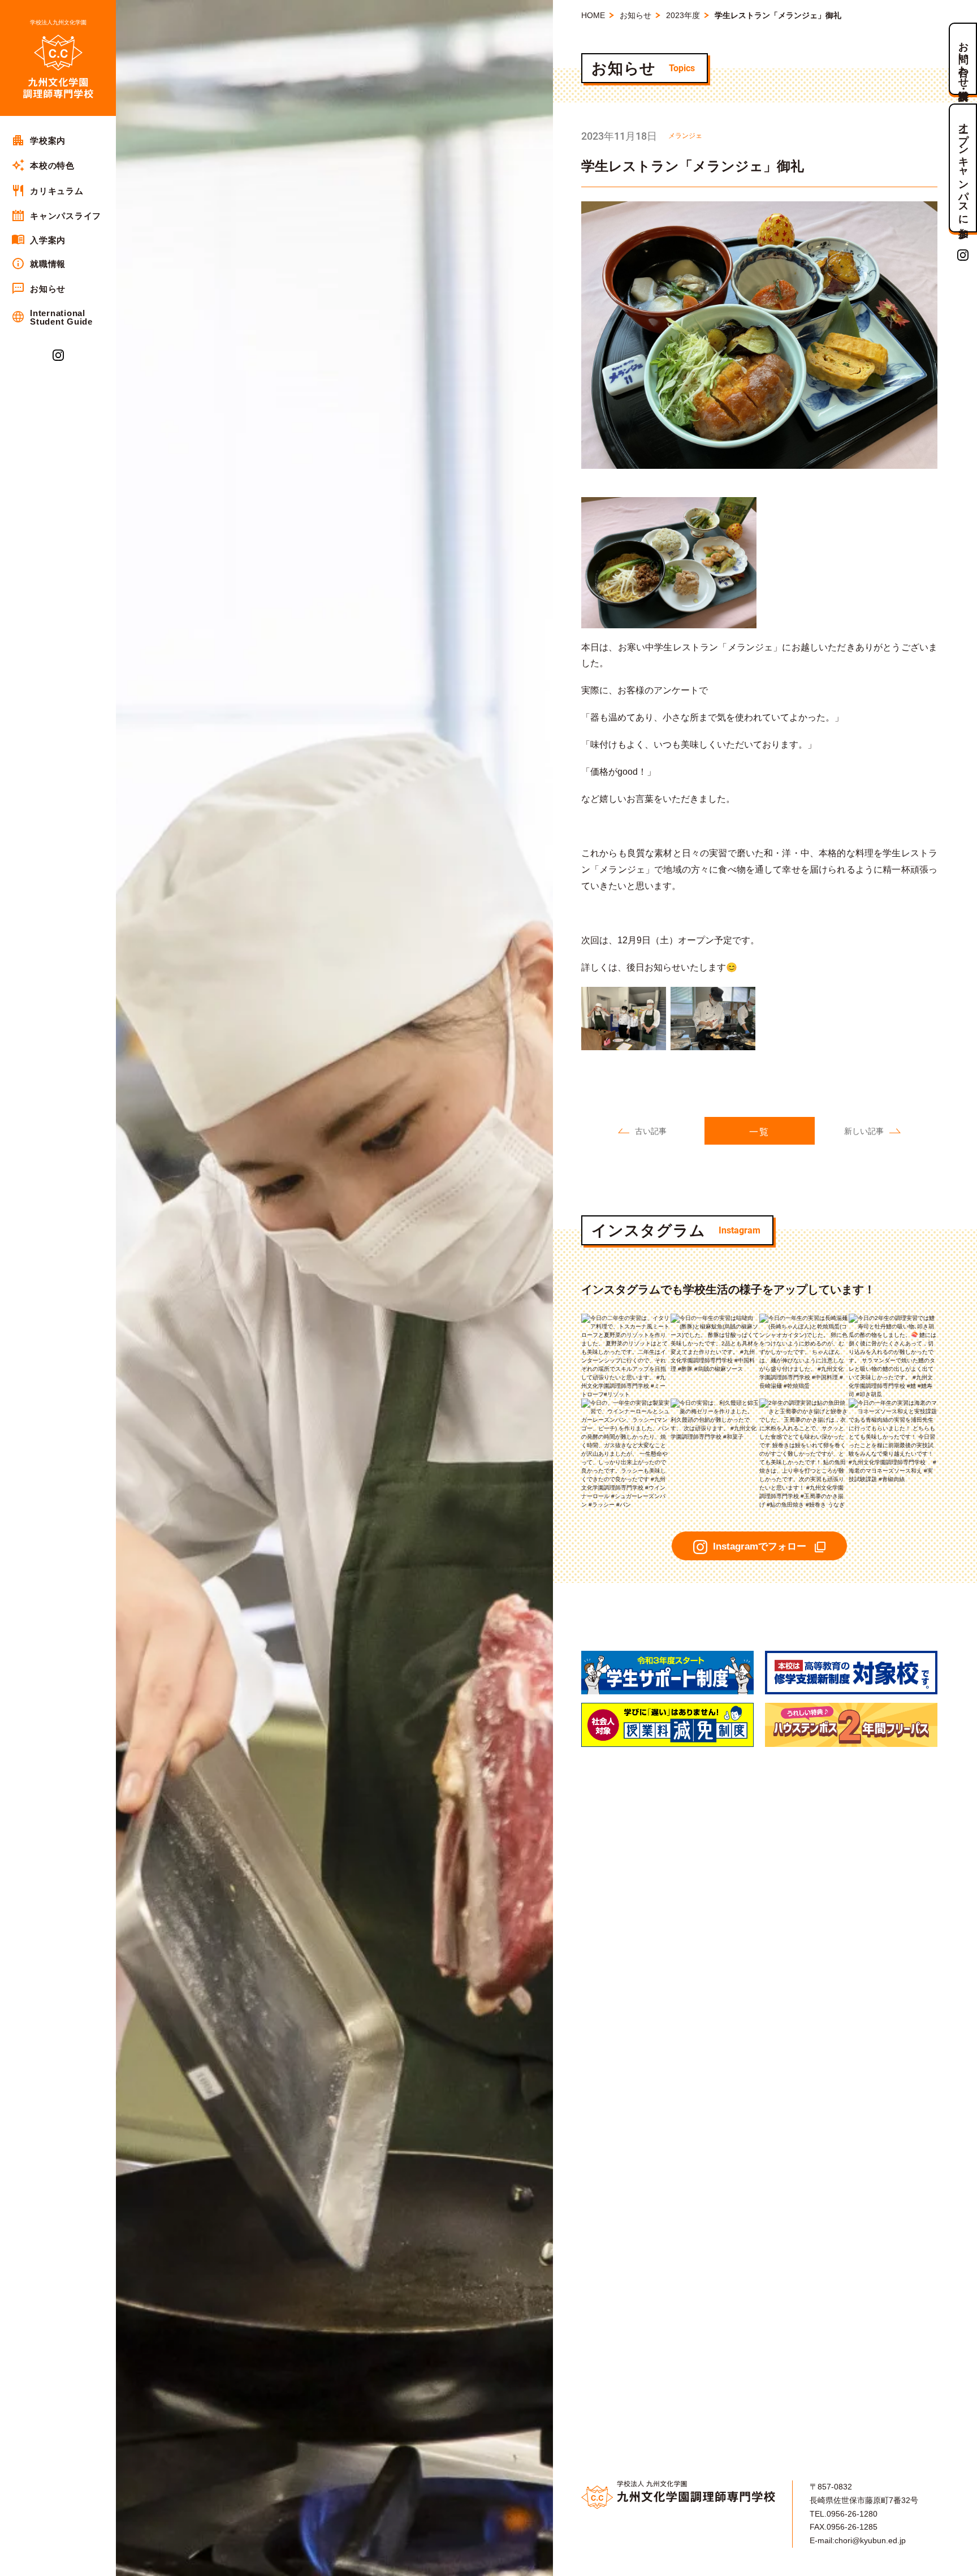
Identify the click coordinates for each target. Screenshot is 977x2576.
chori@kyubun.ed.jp (870, 2540)
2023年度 (683, 15)
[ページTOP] (963, 2564)
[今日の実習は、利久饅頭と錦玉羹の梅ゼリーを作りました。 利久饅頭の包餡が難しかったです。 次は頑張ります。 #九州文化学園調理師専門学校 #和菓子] (715, 1403)
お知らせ (636, 15)
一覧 (759, 1132)
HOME (593, 15)
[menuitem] (58, 140)
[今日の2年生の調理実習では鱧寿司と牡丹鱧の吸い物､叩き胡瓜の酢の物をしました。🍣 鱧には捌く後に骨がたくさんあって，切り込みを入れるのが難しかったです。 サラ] (893, 1318)
